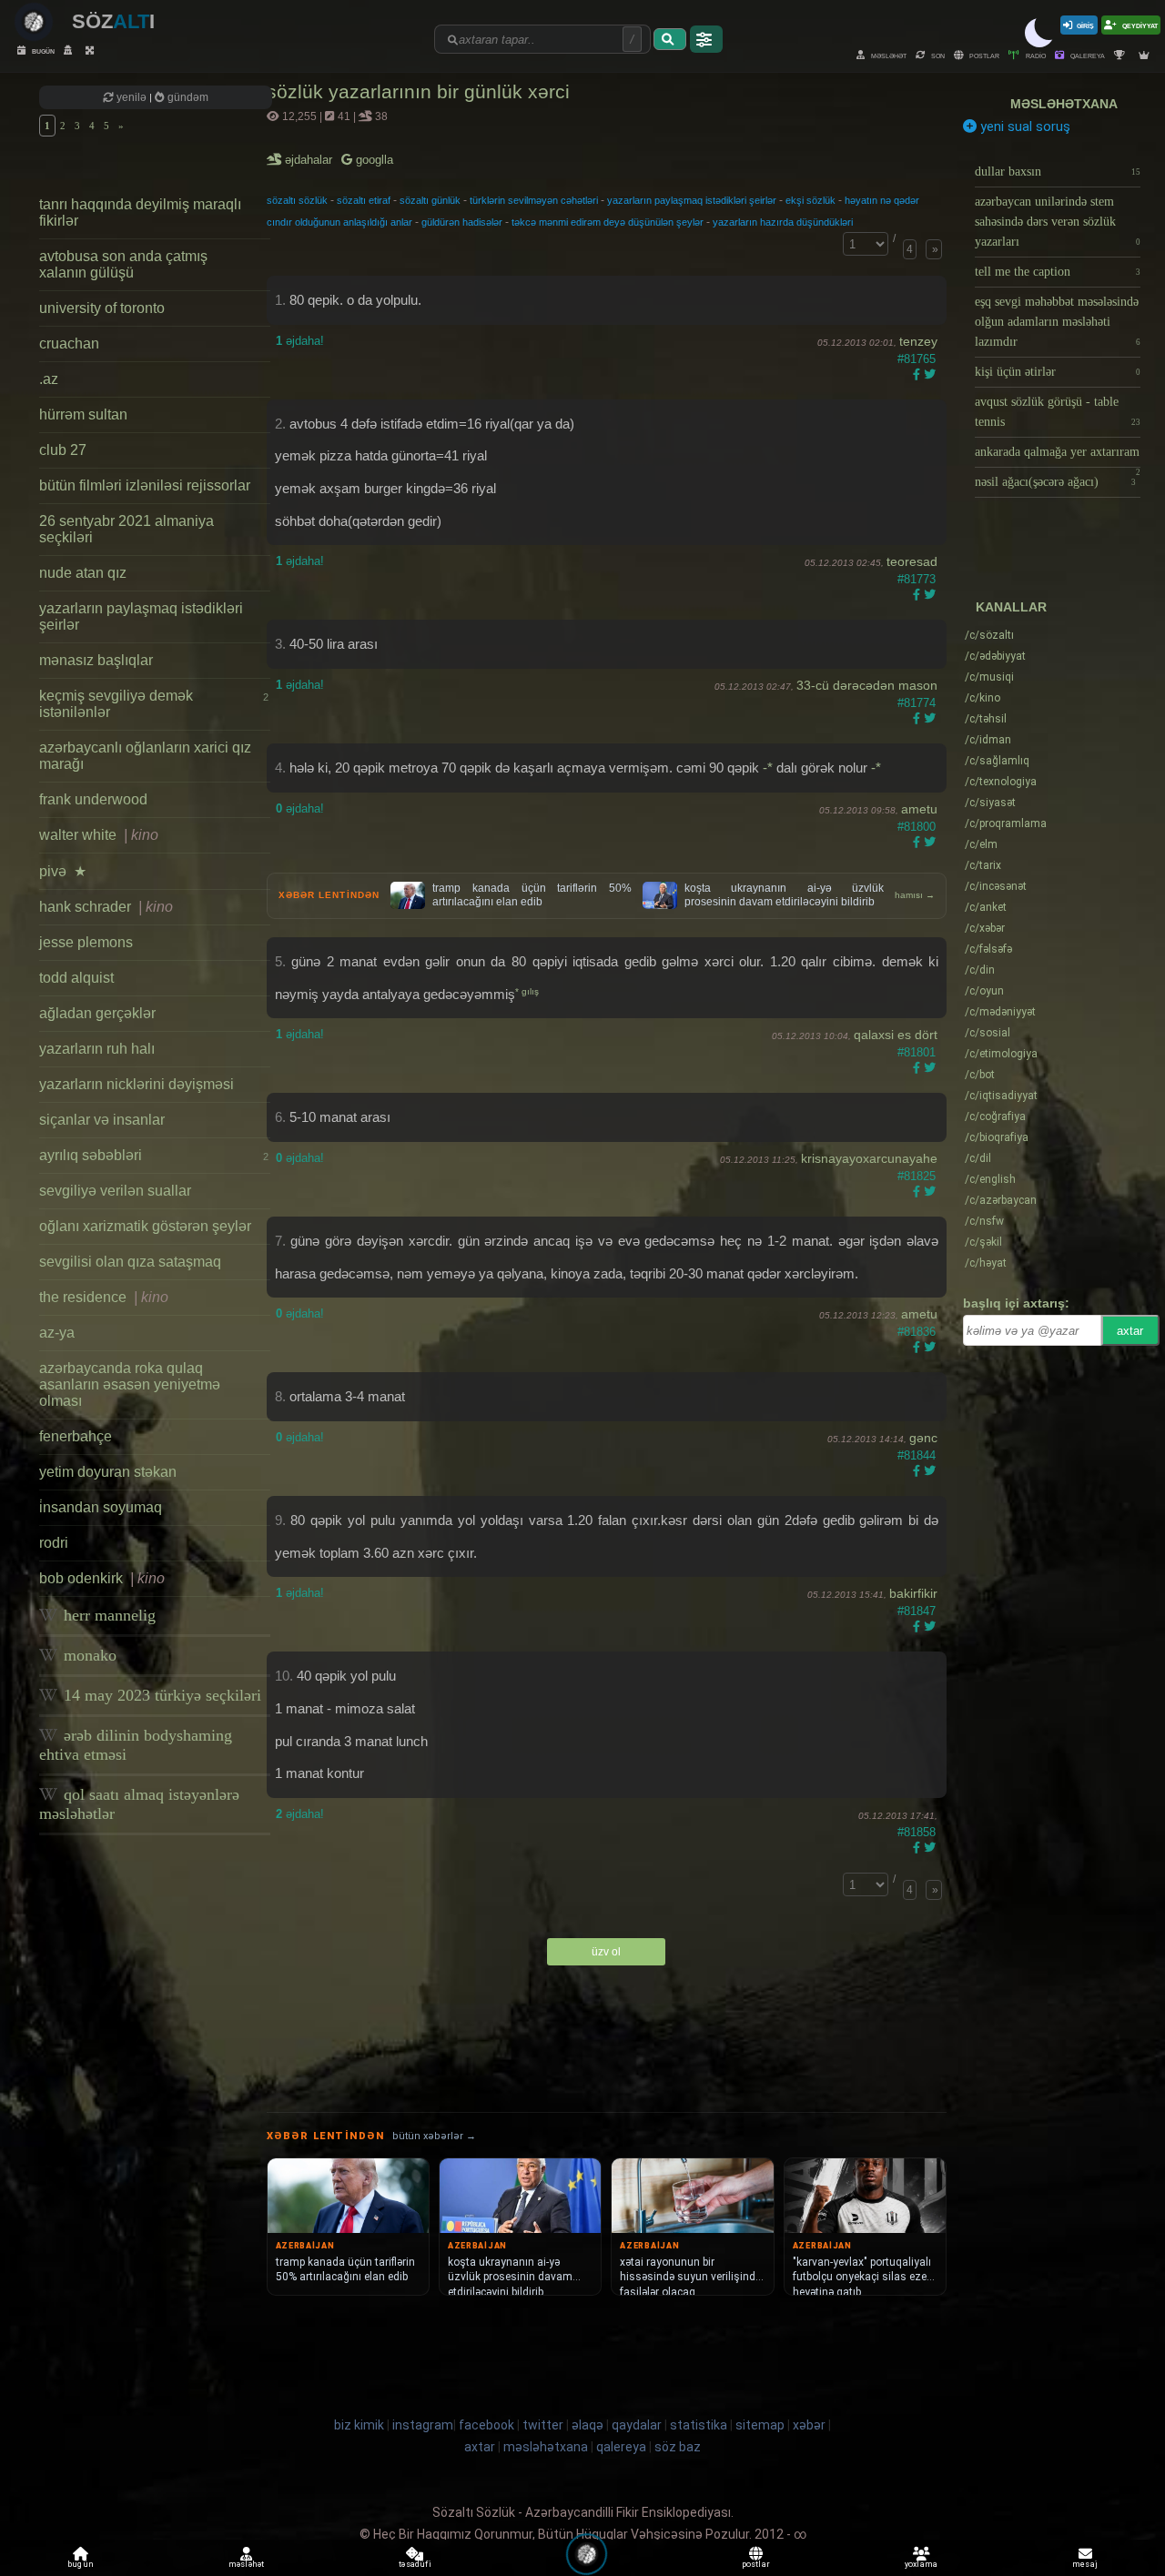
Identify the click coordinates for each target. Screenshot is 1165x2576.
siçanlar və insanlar (102, 1120)
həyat (986, 1263)
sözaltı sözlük (297, 200)
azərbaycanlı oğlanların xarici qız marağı (145, 756)
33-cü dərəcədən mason (867, 685)
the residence (104, 1297)
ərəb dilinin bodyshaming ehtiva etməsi (136, 1745)
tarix (983, 865)
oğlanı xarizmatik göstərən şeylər (145, 1226)
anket (986, 907)
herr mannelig (107, 1615)
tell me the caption (1058, 272)
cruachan (69, 343)
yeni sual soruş (1023, 126)
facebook (486, 2425)
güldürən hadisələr (462, 222)
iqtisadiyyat (1001, 1096)
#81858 (917, 1832)
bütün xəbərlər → (434, 2136)
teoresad (912, 561)
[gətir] (670, 39)
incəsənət (996, 886)
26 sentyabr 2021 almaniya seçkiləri (127, 529)
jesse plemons (86, 942)
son (937, 55)
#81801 (917, 1052)
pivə (63, 871)
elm (981, 844)
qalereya (1087, 55)
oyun (984, 991)
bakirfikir (913, 1593)
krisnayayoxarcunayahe (869, 1158)
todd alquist (76, 978)
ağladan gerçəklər (97, 1013)
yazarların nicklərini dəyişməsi (137, 1084)
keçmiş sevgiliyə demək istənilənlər (153, 704)
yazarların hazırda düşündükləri (783, 222)
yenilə (132, 97)
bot (980, 1075)
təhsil (986, 719)
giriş (1085, 25)
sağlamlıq (997, 761)
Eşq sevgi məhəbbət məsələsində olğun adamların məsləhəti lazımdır (1058, 322)
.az (49, 379)
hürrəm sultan (83, 414)
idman (988, 740)
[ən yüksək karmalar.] (1146, 55)
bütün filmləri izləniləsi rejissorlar (145, 485)
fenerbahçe (76, 1436)
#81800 (917, 827)
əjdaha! (300, 341)
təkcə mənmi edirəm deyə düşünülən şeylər (608, 222)
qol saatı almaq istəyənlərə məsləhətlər (139, 1804)
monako (88, 1655)
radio (1035, 55)
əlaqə (588, 2425)
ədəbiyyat (995, 656)
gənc (923, 1438)
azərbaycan (1001, 1200)
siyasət (990, 803)
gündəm (187, 97)
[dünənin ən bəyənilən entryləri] (1122, 55)
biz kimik (360, 2425)
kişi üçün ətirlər (1058, 372)
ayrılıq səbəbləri (153, 1155)
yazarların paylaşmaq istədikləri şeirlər (141, 616)
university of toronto (102, 308)
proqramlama (1006, 823)
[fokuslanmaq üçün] (92, 51)
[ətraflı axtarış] (706, 39)
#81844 (917, 1455)
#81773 (917, 579)
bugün (42, 51)
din (980, 970)
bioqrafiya (997, 1137)
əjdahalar (310, 160)
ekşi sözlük (810, 200)
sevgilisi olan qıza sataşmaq (130, 1262)
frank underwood (93, 799)
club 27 (63, 450)
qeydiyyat (1139, 25)
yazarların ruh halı (97, 1049)
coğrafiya (995, 1116)
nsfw (984, 1221)
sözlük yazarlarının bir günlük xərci (418, 91)
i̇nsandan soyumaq (101, 1507)
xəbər (985, 928)
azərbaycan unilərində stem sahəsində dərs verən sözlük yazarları (1058, 222)
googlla (373, 160)
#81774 (917, 703)
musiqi (989, 677)
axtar (1130, 1331)
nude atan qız (83, 573)
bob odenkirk (102, 1578)
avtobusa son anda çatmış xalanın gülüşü (123, 264)
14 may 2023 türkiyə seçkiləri (160, 1695)
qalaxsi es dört (896, 1035)
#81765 (917, 359)
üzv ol (606, 1952)
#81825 (917, 1176)
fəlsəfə (988, 949)
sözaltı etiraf (364, 200)
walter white (99, 835)
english (990, 1179)
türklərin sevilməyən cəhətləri (534, 200)
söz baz (678, 2447)
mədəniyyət (1000, 1012)
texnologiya (1001, 782)
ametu (919, 809)
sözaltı (989, 635)
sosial (988, 1033)
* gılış (527, 991)
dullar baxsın (1058, 172)
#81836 (917, 1332)
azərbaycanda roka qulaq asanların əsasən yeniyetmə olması (130, 1384)
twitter (543, 2425)
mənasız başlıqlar (96, 660)
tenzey (918, 341)
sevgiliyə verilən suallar (115, 1191)
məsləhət (888, 55)
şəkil (983, 1242)
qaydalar (637, 2425)
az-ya (57, 1333)
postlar (983, 55)
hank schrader (106, 907)
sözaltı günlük (430, 200)
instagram (423, 2425)
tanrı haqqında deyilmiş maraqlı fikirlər (140, 212)
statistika (699, 2425)
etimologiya (1001, 1054)
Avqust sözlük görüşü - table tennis (1058, 412)
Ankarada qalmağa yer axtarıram (1058, 456)
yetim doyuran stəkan (108, 1472)
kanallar (1011, 607)
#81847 (917, 1611)
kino (983, 698)
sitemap (760, 2425)
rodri (54, 1543)
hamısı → (915, 895)
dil (978, 1158)
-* (768, 768)
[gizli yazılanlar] (70, 51)
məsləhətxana (1064, 104)
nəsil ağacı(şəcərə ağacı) (1055, 482)
